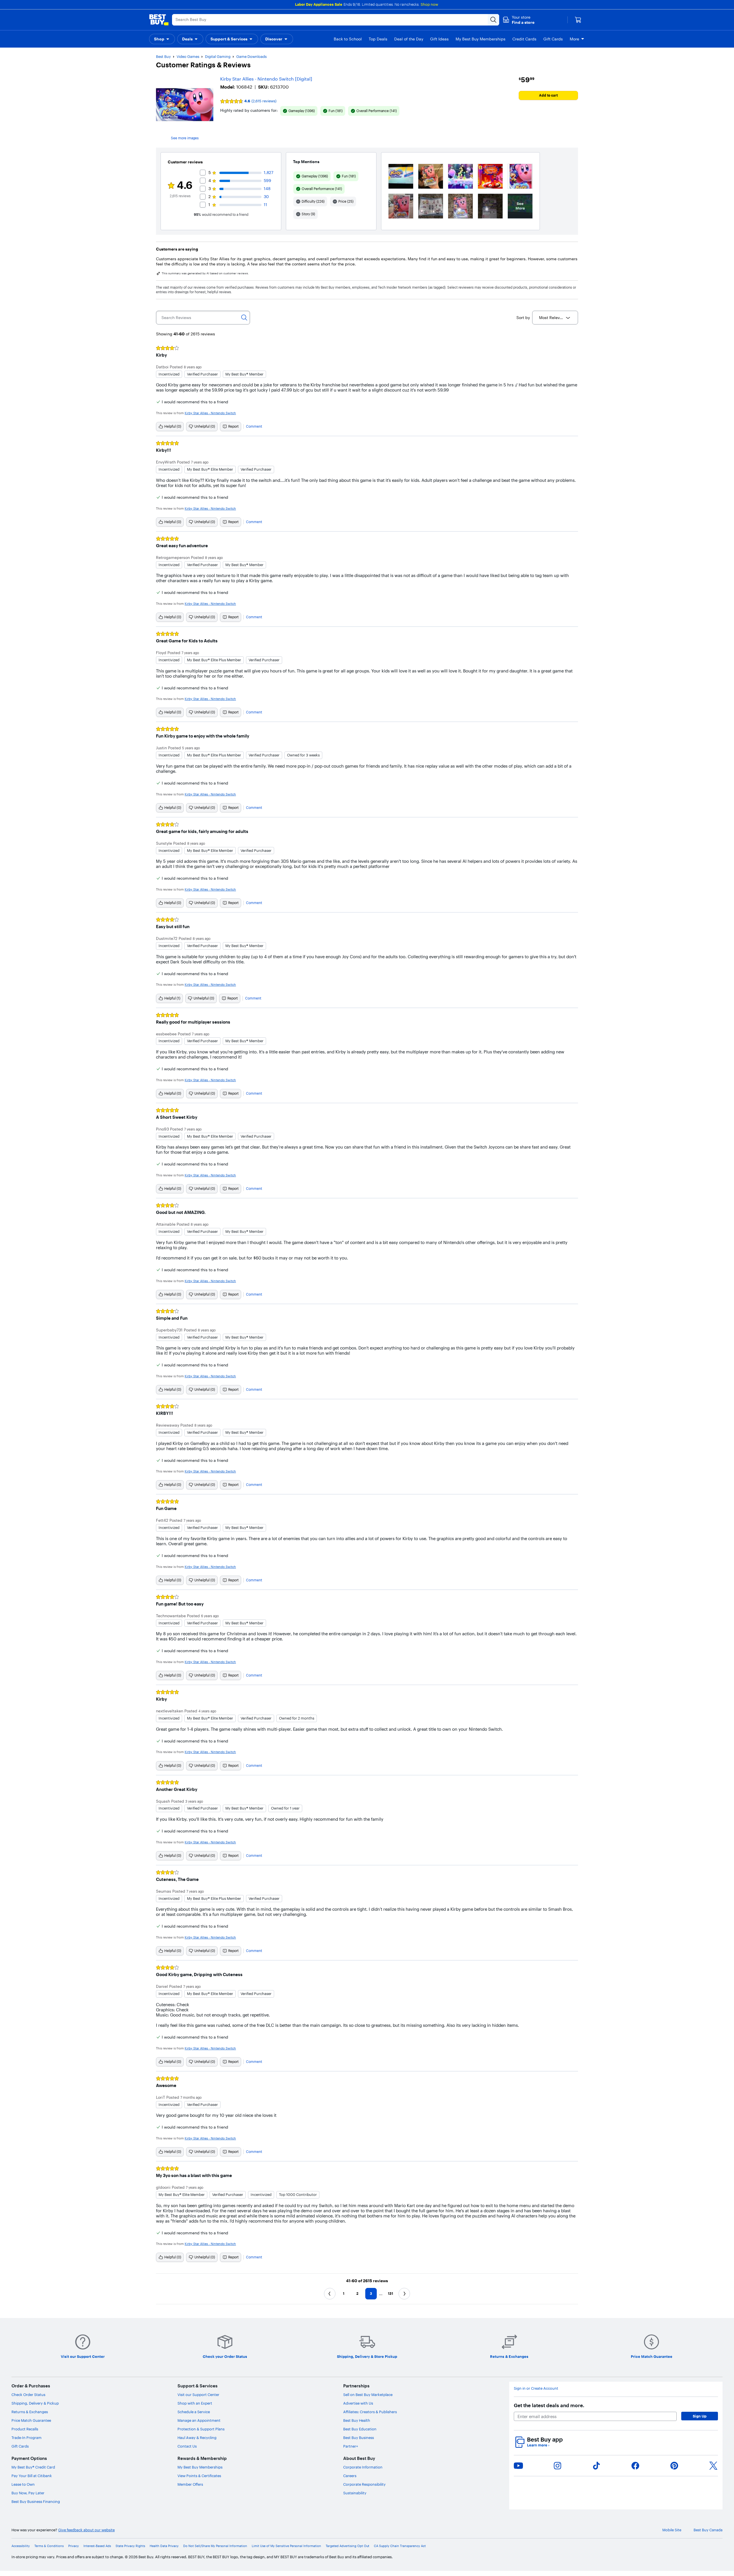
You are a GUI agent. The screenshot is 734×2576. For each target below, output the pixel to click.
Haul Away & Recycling (197, 2438)
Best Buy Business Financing (36, 2501)
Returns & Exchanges (30, 2412)
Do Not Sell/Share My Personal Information (215, 2546)
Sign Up (700, 2416)
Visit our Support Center (198, 2395)
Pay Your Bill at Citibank (32, 2476)
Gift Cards (20, 2446)
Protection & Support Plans (201, 2429)
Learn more (538, 2445)
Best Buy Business (359, 2438)
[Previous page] (330, 2294)
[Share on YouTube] (518, 2466)
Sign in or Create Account (536, 2388)
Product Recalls (25, 2429)
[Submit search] (493, 20)
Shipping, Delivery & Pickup (35, 2403)
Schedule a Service (194, 2412)
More (574, 39)
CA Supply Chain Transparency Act (400, 2546)
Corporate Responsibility (364, 2484)
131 (391, 2294)
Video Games (188, 56)
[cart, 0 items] (578, 20)
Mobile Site (672, 2530)
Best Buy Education (360, 2429)
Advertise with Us (358, 2403)
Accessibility (21, 2546)
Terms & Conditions (49, 2546)
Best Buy (163, 56)
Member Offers (190, 2484)
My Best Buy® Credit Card (33, 2467)
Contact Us (187, 2446)
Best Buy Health (357, 2420)
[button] (519, 20)
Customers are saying (177, 249)
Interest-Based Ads (97, 2546)
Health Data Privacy (164, 2546)
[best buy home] (159, 20)
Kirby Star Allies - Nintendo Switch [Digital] (266, 79)
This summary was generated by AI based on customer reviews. (205, 273)
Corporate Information (363, 2467)
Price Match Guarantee (31, 2420)
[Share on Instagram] (557, 2466)
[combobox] (555, 318)
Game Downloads (251, 56)
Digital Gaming (218, 56)
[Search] (244, 318)
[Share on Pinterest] (674, 2466)
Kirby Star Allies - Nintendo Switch (210, 413)
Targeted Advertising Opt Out (348, 2546)
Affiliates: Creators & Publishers (370, 2412)
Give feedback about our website (86, 2530)
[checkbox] (299, 111)
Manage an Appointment (199, 2420)
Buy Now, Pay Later (28, 2493)
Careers (350, 2476)
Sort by (523, 318)
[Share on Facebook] (635, 2466)
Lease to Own (23, 2484)
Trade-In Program (27, 2438)
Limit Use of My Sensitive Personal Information (286, 2546)
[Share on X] (713, 2466)
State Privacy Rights (130, 2546)
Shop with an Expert (195, 2403)
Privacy (74, 2546)
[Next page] (404, 2294)
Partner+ (351, 2446)
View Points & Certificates (199, 2476)
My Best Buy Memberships (200, 2467)
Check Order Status (28, 2395)
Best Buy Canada (708, 2530)
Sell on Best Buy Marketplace (368, 2395)
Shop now (429, 4)
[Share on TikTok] (596, 2466)
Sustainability (355, 2493)
